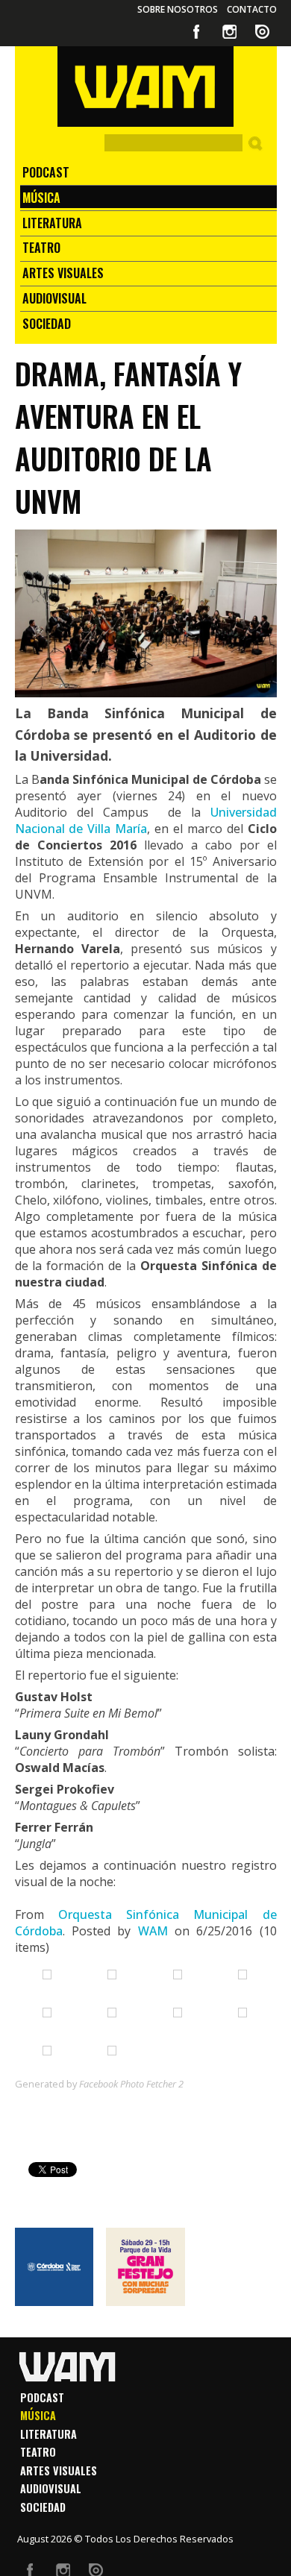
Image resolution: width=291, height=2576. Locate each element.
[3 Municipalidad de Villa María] (145, 2267)
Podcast (46, 172)
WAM (153, 1931)
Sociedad (47, 324)
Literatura (52, 223)
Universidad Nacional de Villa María (146, 820)
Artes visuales (63, 273)
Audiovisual (54, 298)
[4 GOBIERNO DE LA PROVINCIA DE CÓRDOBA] (54, 2267)
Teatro (41, 248)
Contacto (252, 9)
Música (41, 198)
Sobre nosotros (178, 9)
